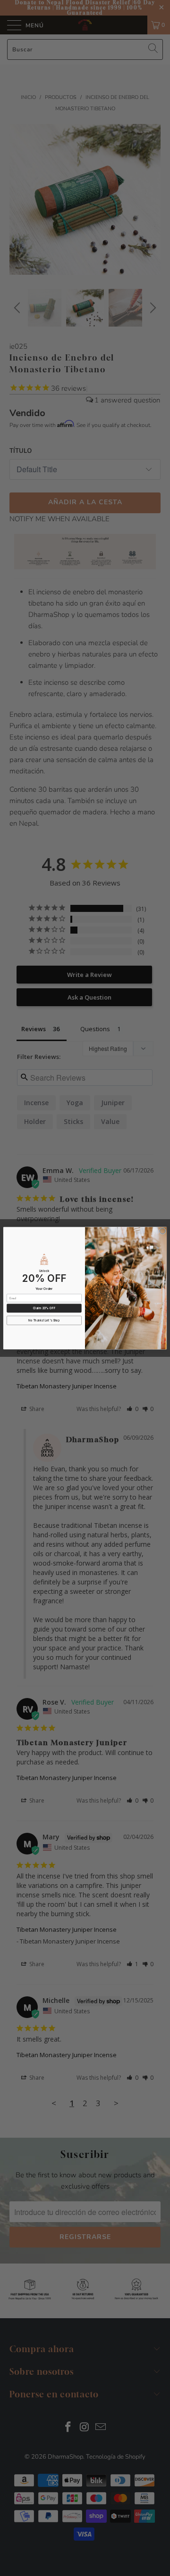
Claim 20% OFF (44, 1308)
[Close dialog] (162, 1231)
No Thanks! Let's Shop (44, 1320)
